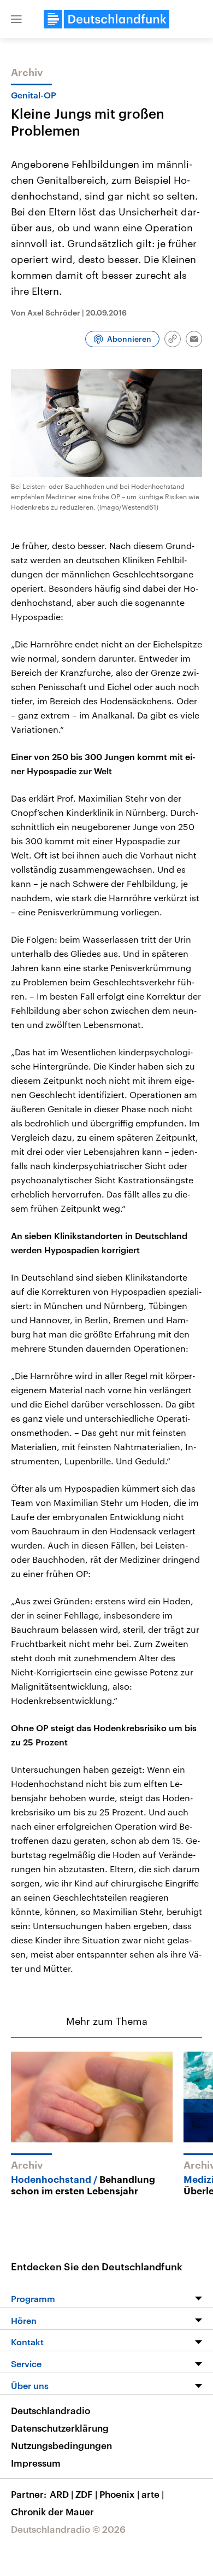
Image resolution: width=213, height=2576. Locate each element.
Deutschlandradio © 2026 (68, 2529)
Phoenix (119, 2494)
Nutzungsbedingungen (61, 2445)
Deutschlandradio (51, 2410)
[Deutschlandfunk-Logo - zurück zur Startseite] (106, 19)
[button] (16, 19)
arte (153, 2494)
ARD (61, 2494)
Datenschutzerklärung (60, 2428)
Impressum (36, 2463)
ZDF (86, 2494)
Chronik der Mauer (52, 2511)
